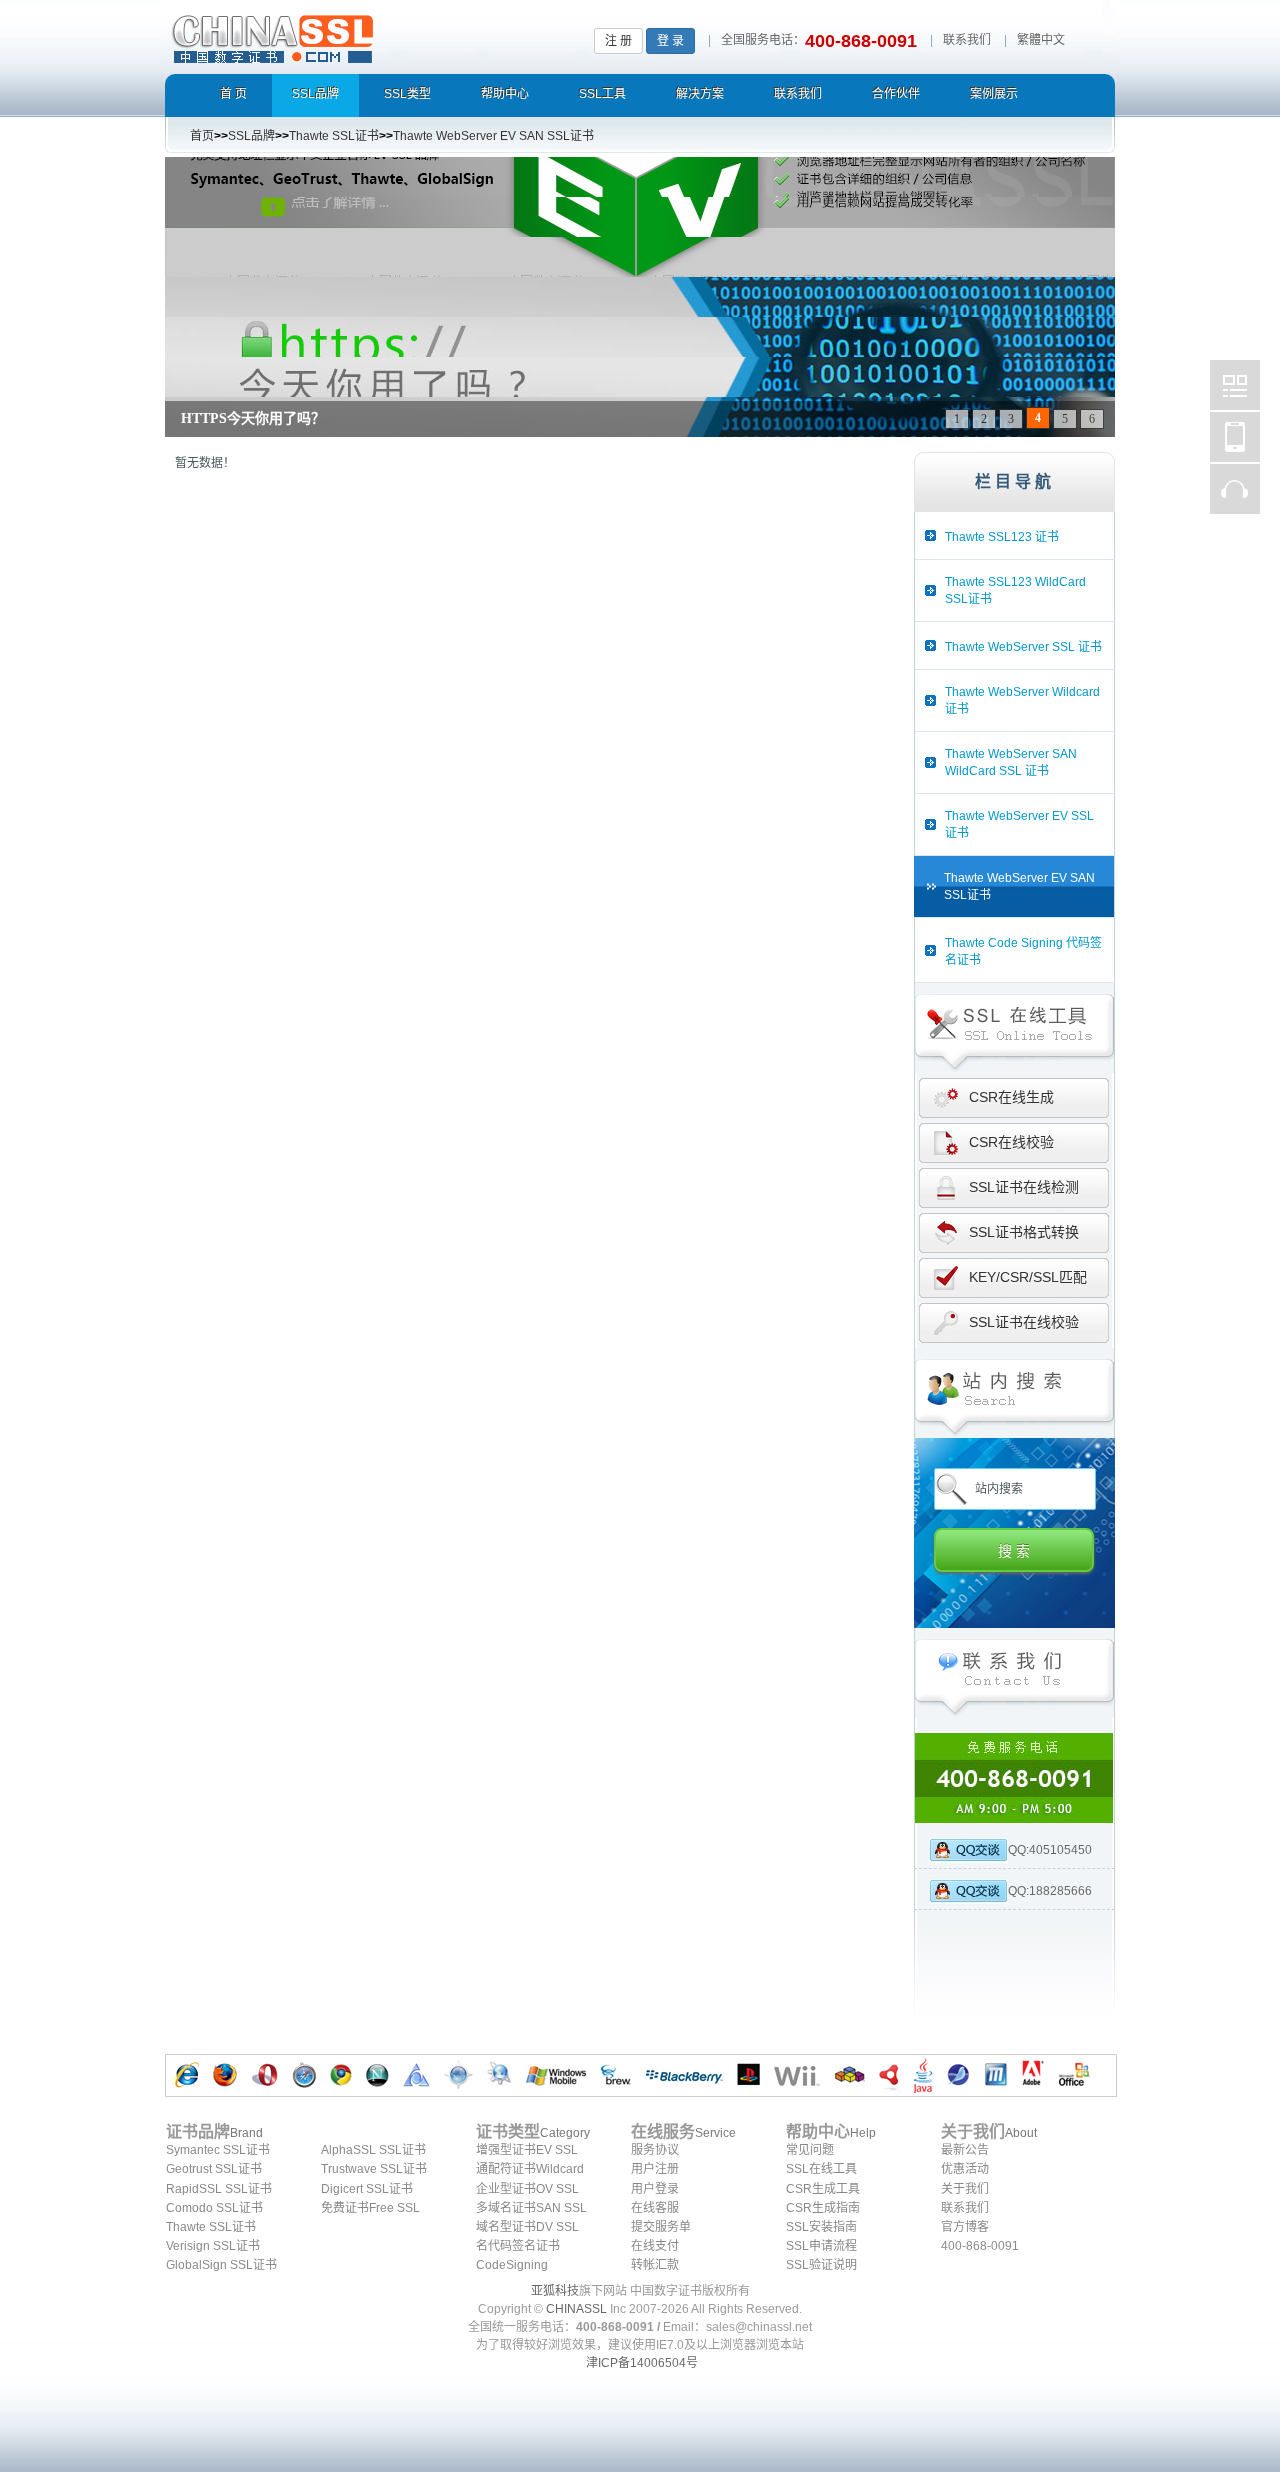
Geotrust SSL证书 (214, 2169)
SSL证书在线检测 (1024, 1187)
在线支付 (655, 2246)
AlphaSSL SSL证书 (373, 2150)
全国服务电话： (763, 40)
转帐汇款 (655, 2265)
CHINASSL (576, 2309)
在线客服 (655, 2208)
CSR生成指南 (823, 2208)
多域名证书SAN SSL (531, 2208)
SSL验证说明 (821, 2265)
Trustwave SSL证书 (374, 2169)
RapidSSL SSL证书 (219, 2189)
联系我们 (967, 40)
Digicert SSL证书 (367, 2189)
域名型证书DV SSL (527, 2227)
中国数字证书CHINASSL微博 (1235, 385)
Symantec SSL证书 (218, 2150)
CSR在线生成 (1011, 1097)
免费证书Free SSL (370, 2208)
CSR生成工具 (823, 2189)
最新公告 (965, 2150)
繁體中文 (1041, 40)
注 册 (618, 41)
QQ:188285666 (1050, 1891)
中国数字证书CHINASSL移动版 (1235, 437)
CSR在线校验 (1011, 1142)
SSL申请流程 (821, 2246)
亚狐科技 (555, 2291)
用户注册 (655, 2169)
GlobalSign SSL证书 (221, 2265)
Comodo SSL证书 (214, 2208)
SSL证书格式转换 (1024, 1232)
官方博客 (965, 2227)
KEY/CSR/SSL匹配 (1028, 1277)
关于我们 (965, 2189)
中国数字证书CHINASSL (352, 35)
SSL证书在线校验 (1024, 1322)
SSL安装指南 (821, 2227)
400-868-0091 (980, 2246)
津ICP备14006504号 (642, 2363)
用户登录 (655, 2189)
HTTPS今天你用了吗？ (253, 418)
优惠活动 (965, 2169)
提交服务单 (661, 2227)
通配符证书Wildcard (530, 2169)
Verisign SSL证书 (213, 2246)
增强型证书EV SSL (527, 2150)
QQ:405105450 (1050, 1850)
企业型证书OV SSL (527, 2189)
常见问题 (810, 2150)
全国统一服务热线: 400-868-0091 (1014, 1778)
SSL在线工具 (821, 2169)
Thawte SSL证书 (211, 2227)
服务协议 (655, 2150)
